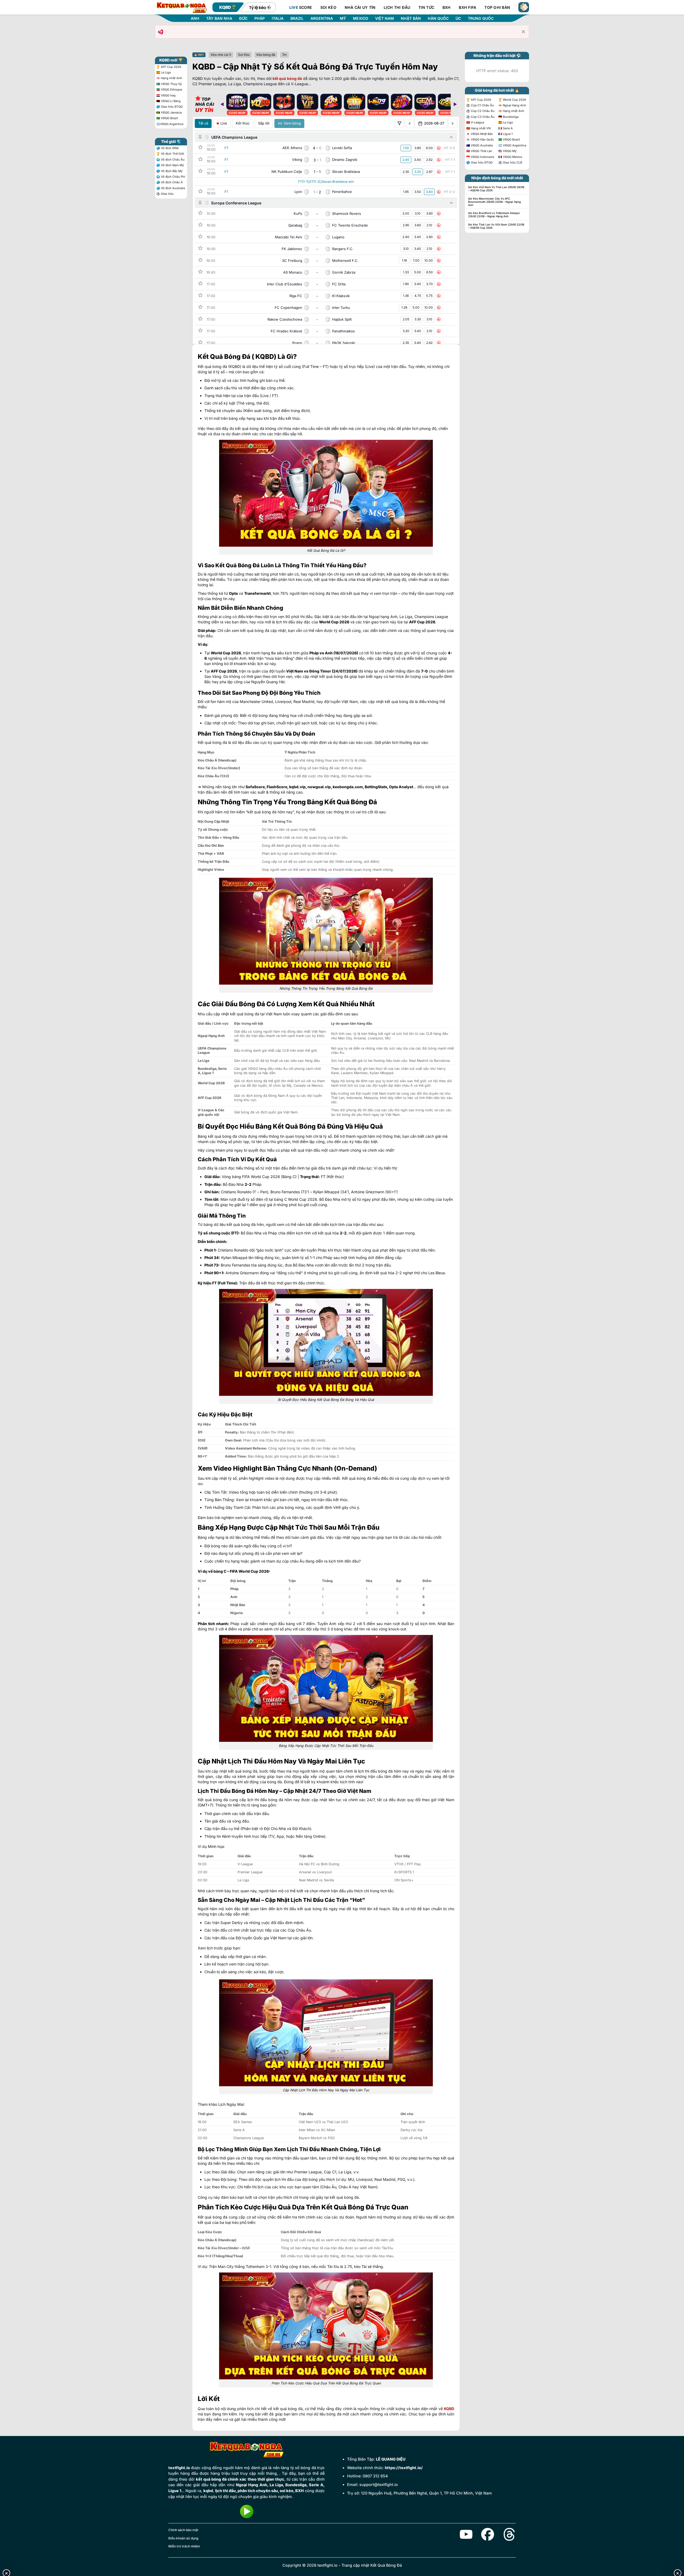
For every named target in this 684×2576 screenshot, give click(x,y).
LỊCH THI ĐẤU (397, 7)
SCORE (301, 7)
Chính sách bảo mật (183, 2530)
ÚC (458, 18)
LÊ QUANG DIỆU (391, 2459)
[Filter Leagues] (399, 123)
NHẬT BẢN (411, 18)
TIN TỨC (426, 7)
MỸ (343, 18)
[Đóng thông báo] (523, 32)
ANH (195, 18)
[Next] (455, 104)
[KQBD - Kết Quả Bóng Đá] (182, 7)
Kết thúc (243, 123)
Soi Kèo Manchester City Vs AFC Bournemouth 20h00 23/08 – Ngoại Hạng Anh (494, 202)
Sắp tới (264, 123)
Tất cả (203, 123)
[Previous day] (410, 123)
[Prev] (222, 104)
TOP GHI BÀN (497, 7)
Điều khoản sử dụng (183, 2538)
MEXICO (361, 18)
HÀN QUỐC (438, 18)
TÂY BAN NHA (219, 18)
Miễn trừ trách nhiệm (184, 2546)
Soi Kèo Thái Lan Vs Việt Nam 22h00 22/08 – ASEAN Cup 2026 (496, 226)
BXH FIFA (467, 7)
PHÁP (260, 18)
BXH (447, 7)
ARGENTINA (322, 18)
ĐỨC (243, 18)
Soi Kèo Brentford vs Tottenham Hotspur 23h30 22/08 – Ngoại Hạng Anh (494, 215)
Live (224, 123)
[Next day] (453, 123)
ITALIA (278, 18)
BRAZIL (297, 18)
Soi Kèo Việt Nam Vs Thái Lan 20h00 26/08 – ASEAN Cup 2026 (496, 189)
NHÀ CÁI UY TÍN (360, 7)
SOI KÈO (328, 7)
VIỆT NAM (384, 18)
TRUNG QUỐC (481, 18)
